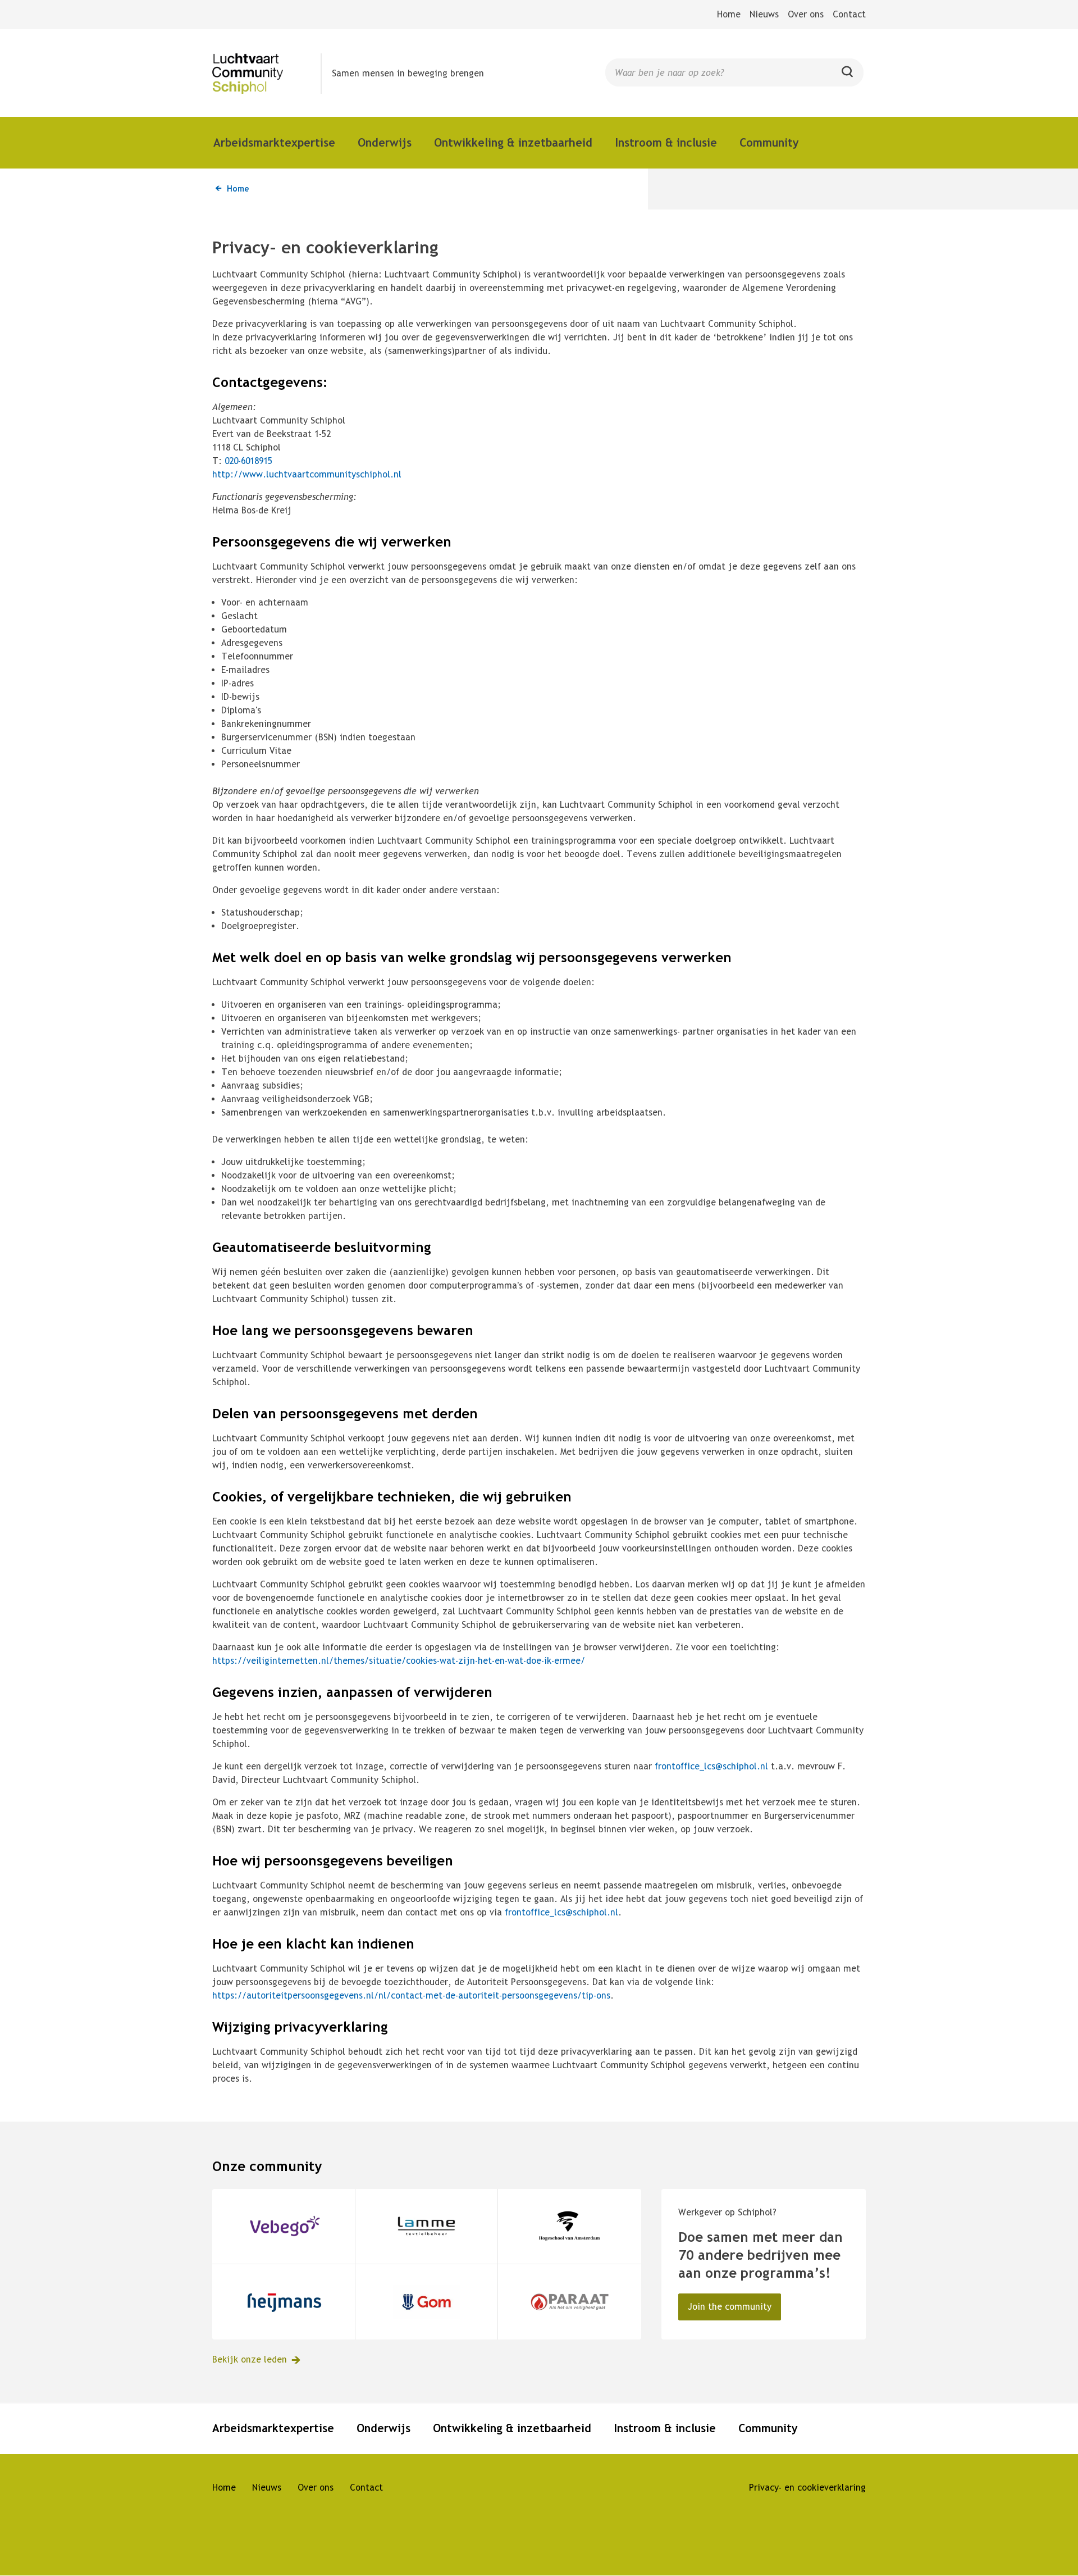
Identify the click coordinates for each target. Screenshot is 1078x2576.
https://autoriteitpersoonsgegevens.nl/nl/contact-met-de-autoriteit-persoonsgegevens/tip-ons (411, 1995)
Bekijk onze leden (250, 2359)
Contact (849, 14)
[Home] (267, 74)
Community (769, 142)
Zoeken (848, 76)
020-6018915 (248, 461)
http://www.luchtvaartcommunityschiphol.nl (307, 474)
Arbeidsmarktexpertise (274, 142)
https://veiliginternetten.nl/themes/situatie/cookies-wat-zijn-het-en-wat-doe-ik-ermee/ (399, 1661)
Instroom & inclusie (666, 142)
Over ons (806, 14)
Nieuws (764, 14)
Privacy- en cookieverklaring (807, 2488)
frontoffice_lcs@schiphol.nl (711, 1766)
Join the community (730, 2307)
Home (729, 14)
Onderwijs (385, 142)
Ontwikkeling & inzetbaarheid (513, 142)
